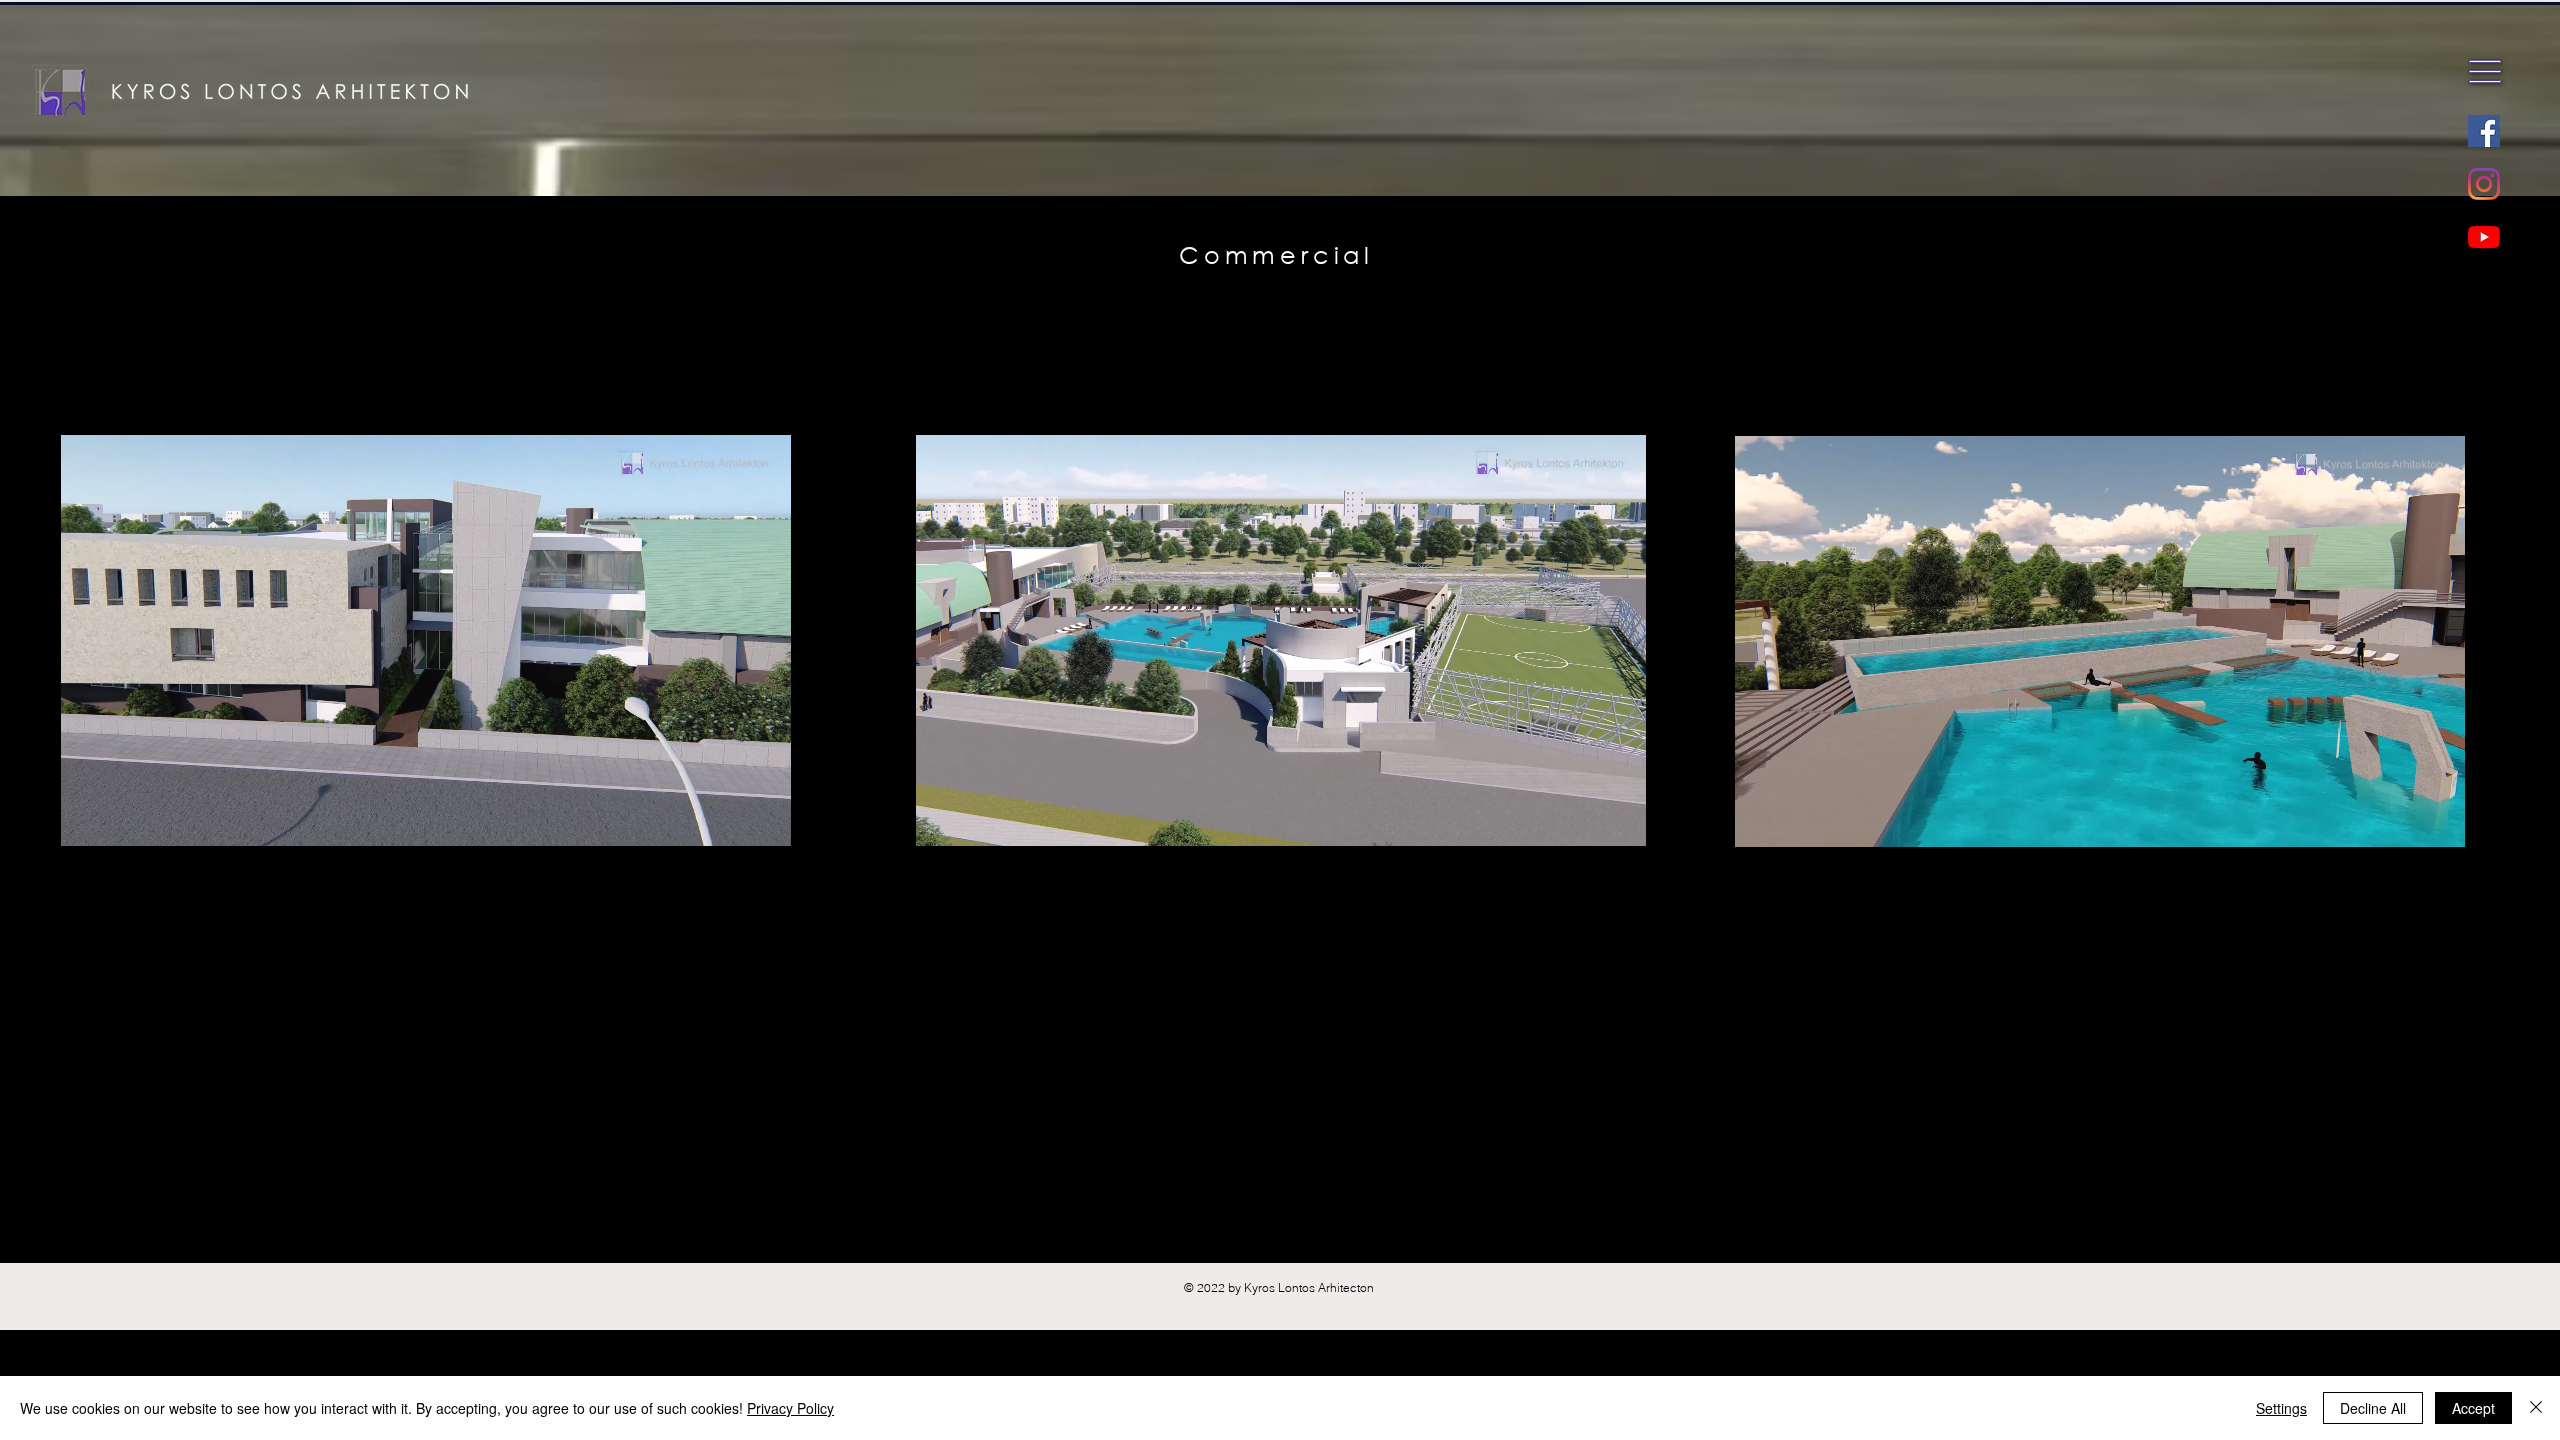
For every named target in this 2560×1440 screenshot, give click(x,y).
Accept (2473, 1408)
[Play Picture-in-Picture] (730, 919)
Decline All (2373, 1408)
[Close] (2536, 1408)
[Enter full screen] (764, 919)
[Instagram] (2484, 184)
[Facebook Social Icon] (2484, 131)
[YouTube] (2484, 237)
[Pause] (87, 919)
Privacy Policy (790, 1408)
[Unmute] (121, 919)
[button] (2485, 72)
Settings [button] (2281, 1408)
